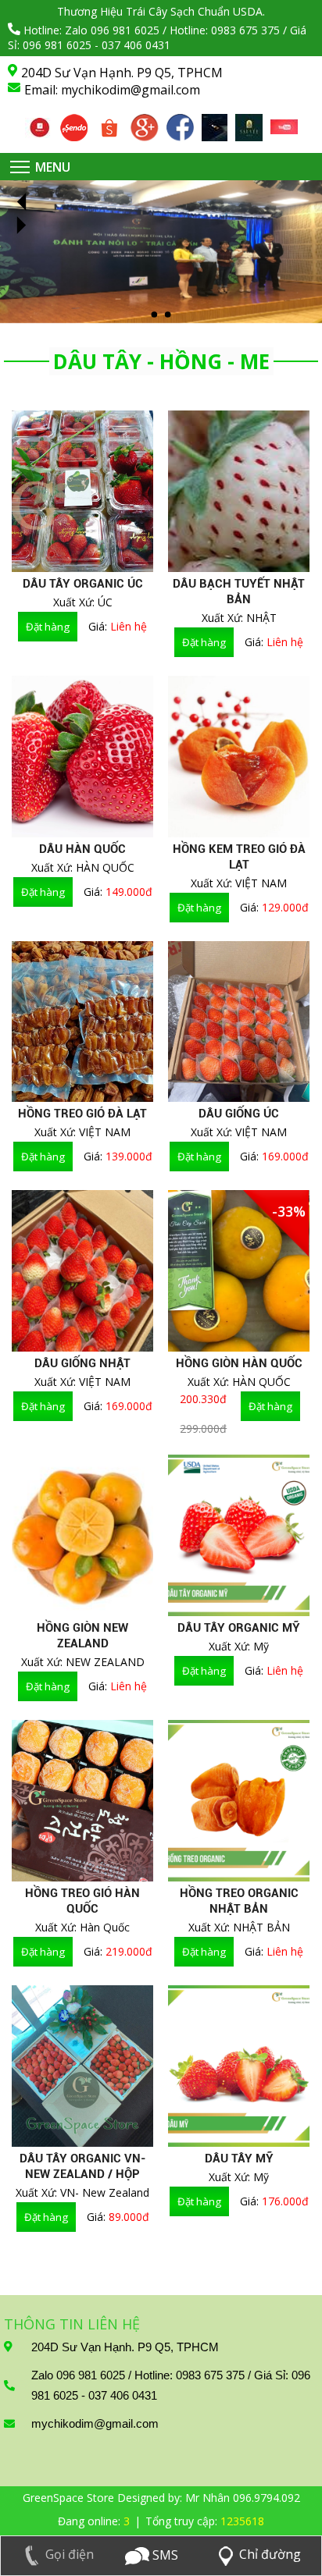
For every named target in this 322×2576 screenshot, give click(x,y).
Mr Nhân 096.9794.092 (243, 2498)
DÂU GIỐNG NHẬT (82, 1363)
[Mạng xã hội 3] (109, 123)
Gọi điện (70, 2554)
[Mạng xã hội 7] (249, 123)
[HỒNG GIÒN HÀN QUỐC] (239, 1271)
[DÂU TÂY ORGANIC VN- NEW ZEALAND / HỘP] (82, 2066)
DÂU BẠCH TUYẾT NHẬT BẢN (239, 592)
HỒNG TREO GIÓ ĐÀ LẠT (82, 1114)
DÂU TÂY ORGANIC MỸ (239, 1628)
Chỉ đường (270, 2554)
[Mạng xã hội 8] (284, 128)
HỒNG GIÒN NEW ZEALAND (82, 1636)
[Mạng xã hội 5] (180, 123)
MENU (53, 167)
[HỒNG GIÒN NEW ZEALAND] (82, 1535)
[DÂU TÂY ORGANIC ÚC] (82, 491)
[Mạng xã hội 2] (74, 123)
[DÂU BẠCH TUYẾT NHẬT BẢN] (239, 491)
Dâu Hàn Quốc (82, 849)
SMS (164, 2555)
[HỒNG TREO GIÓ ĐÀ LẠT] (82, 1022)
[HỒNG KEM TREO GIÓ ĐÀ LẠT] (239, 757)
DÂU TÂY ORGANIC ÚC (83, 584)
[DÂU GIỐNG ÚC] (239, 1022)
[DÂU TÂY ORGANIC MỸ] (239, 1535)
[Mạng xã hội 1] (39, 126)
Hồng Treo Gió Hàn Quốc (82, 1901)
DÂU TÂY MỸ (239, 2159)
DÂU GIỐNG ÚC (239, 1114)
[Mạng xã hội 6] (215, 123)
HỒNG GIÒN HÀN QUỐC (239, 1363)
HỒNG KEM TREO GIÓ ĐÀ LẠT (239, 857)
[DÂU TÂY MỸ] (239, 2066)
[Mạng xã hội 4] (145, 123)
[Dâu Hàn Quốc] (82, 757)
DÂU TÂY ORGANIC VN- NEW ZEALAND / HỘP (83, 2166)
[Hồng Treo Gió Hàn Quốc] (82, 1801)
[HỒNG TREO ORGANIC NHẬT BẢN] (239, 1801)
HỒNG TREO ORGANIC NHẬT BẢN (239, 1901)
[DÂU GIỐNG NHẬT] (82, 1271)
